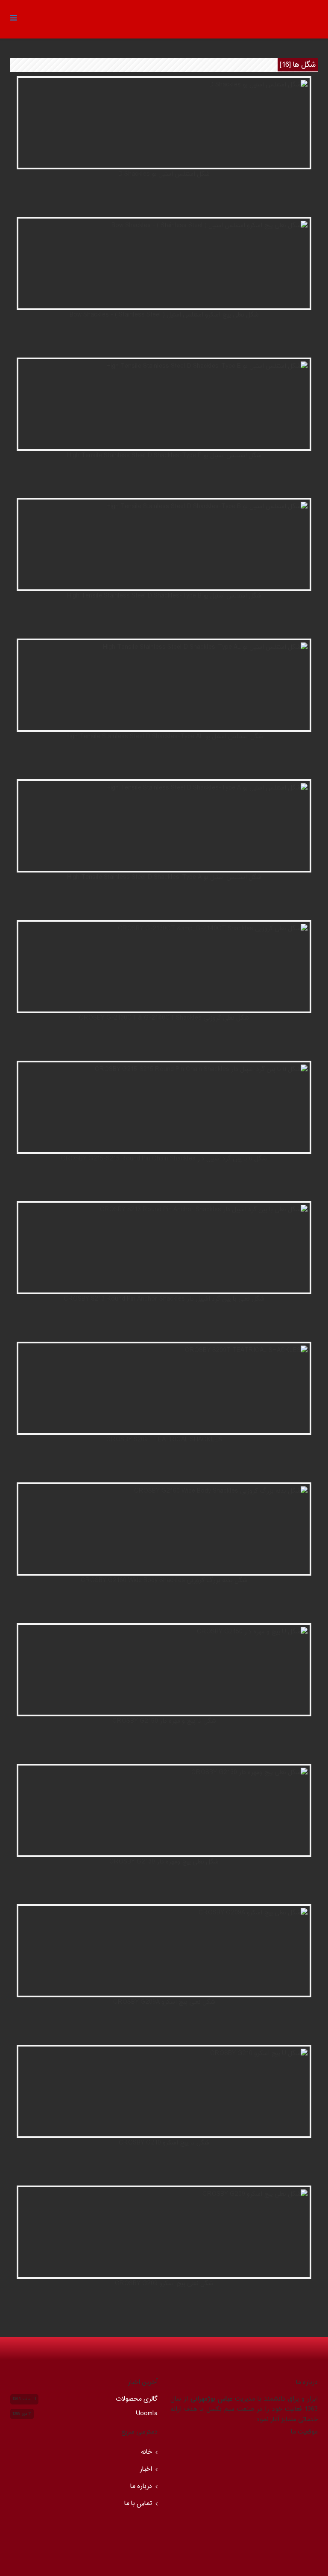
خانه (146, 2452)
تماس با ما (138, 2504)
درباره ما (141, 2486)
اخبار (146, 2469)
